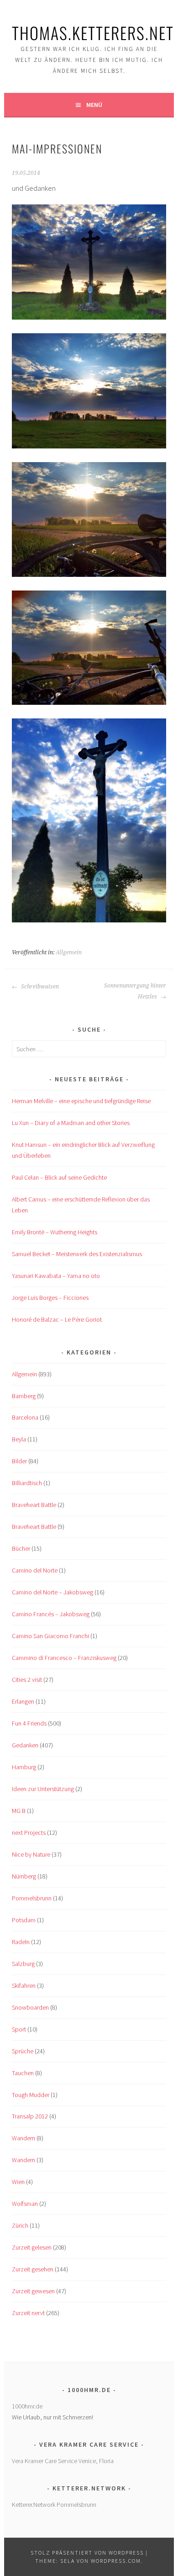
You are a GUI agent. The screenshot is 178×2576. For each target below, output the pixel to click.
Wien (18, 2182)
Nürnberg (24, 1876)
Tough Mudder (31, 2095)
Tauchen (23, 2073)
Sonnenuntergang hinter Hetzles (135, 991)
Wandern (24, 2138)
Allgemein (69, 952)
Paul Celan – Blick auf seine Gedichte (59, 1177)
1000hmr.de (27, 2406)
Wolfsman (25, 2204)
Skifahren (24, 1985)
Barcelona (25, 1417)
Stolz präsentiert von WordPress (87, 2553)
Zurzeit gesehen (33, 2269)
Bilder (19, 1461)
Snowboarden (30, 2007)
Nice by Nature (31, 1854)
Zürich (20, 2225)
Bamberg (24, 1396)
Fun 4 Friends (29, 1723)
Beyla (19, 1439)
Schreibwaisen (39, 987)
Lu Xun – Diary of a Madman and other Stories (71, 1123)
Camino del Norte (35, 1570)
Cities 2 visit (27, 1680)
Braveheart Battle (34, 1505)
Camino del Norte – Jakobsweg (52, 1592)
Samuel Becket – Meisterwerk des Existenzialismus (77, 1254)
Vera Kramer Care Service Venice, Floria (63, 2461)
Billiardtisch (27, 1483)
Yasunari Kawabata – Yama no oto (56, 1276)
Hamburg (24, 1767)
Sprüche (23, 2051)
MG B (19, 1811)
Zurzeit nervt (28, 2313)
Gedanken (25, 1745)
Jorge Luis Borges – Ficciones (50, 1298)
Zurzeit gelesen (32, 2247)
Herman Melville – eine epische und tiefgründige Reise (81, 1101)
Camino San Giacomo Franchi (50, 1636)
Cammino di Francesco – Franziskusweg (64, 1658)
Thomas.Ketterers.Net (93, 33)
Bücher (21, 1548)
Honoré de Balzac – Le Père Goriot (57, 1319)
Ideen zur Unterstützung (43, 1789)
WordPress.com (116, 2561)
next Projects (29, 1833)
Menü (94, 105)
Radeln (21, 1942)
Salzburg (23, 1964)
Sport (19, 2029)
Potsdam (24, 1920)
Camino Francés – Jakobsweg (51, 1614)
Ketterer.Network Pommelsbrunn (54, 2505)
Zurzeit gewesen (33, 2291)
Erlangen (23, 1701)
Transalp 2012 (30, 2116)
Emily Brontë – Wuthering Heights (55, 1232)
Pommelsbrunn (32, 1898)
